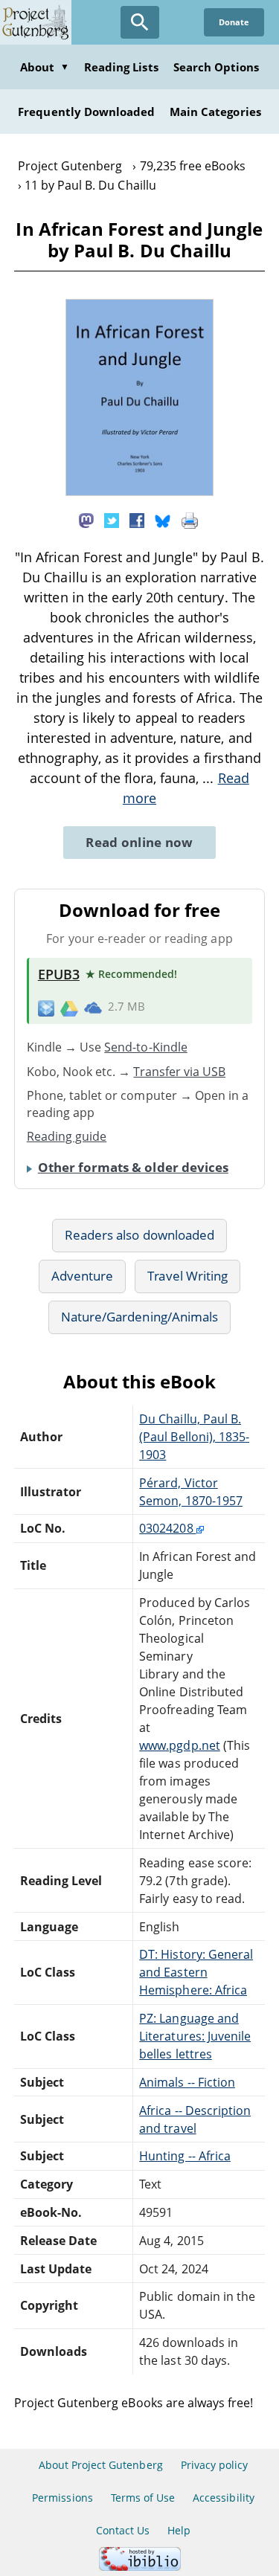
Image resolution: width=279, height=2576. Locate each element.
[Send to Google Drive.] (69, 1007)
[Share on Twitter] (112, 519)
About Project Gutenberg (101, 2465)
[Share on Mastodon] (86, 519)
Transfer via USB (179, 1072)
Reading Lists (121, 67)
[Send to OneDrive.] (93, 1008)
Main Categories (215, 112)
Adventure (82, 1276)
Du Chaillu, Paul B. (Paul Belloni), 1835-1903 (194, 1437)
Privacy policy (215, 2465)
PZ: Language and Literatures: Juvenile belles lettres (195, 2036)
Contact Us (123, 2530)
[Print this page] (190, 519)
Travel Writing (187, 1276)
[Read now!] (140, 492)
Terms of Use (143, 2498)
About (45, 67)
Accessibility (224, 2498)
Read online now (139, 842)
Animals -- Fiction (187, 2082)
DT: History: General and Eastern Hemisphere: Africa (196, 1972)
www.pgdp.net (179, 1745)
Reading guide (67, 1136)
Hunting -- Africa (185, 2156)
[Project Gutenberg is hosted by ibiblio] (140, 2567)
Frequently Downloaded (86, 112)
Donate (234, 22)
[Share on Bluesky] (163, 519)
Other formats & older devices (133, 1167)
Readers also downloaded (139, 1235)
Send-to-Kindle (146, 1047)
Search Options (217, 67)
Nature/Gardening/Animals (139, 1317)
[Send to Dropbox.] (46, 1007)
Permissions (62, 2498)
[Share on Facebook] (137, 519)
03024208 (167, 1528)
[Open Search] (140, 22)
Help (179, 2530)
